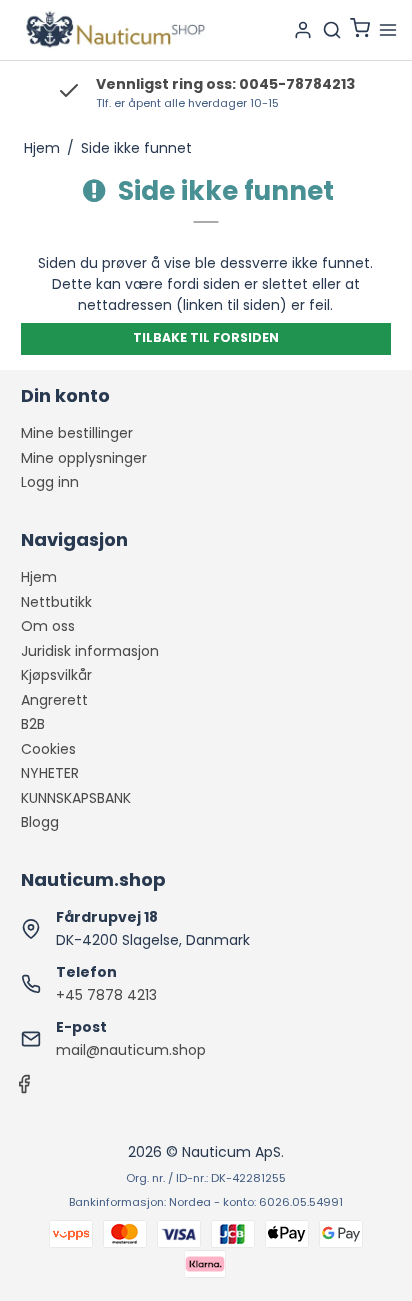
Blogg (40, 822)
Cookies (48, 749)
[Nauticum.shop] (113, 30)
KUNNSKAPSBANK (76, 798)
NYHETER (50, 773)
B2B (33, 724)
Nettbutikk (56, 602)
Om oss (48, 626)
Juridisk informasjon (90, 651)
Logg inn (50, 482)
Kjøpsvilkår (56, 675)
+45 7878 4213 (106, 995)
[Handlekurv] (360, 30)
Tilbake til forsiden (206, 337)
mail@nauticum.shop (131, 1050)
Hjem (39, 577)
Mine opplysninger (84, 458)
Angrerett (54, 700)
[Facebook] (24, 1089)
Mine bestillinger (77, 433)
